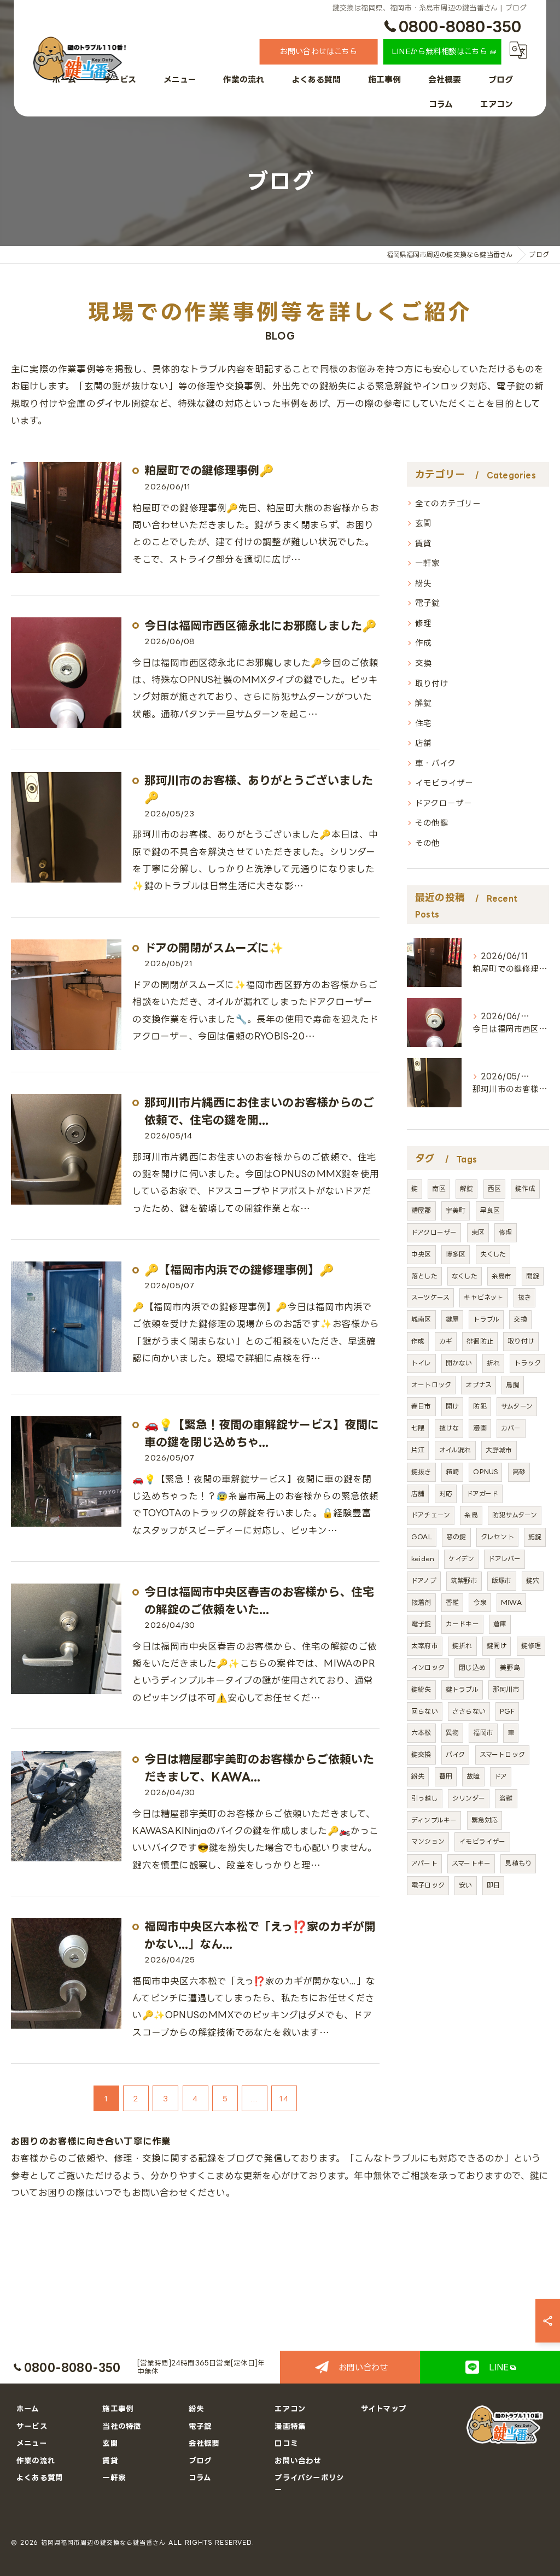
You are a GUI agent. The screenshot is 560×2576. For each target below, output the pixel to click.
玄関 (423, 523)
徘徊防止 (480, 1341)
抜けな (449, 1428)
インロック (428, 1667)
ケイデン (461, 1559)
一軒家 (428, 563)
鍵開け (497, 1646)
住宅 (423, 723)
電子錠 (428, 603)
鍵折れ (462, 1646)
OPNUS (485, 1472)
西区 (494, 1188)
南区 (439, 1188)
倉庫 (500, 1624)
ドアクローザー (444, 803)
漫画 (480, 1428)
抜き (524, 1297)
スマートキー (471, 1863)
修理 (423, 623)
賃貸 (423, 543)
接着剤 (421, 1602)
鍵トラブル (462, 1689)
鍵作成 (525, 1188)
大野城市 (499, 1450)
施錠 (535, 1537)
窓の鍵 (456, 1537)
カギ (446, 1341)
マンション (428, 1841)
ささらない (469, 1711)
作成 (423, 642)
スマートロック (502, 1754)
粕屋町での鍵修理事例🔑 (209, 470)
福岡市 (483, 1733)
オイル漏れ (455, 1450)
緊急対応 (485, 1820)
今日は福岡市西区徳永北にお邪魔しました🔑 (260, 626)
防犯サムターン (515, 1515)
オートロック (431, 1385)
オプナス (479, 1385)
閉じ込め (472, 1667)
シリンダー (469, 1798)
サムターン (517, 1406)
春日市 (421, 1406)
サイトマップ (384, 2408)
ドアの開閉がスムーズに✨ (214, 948)
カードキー (462, 1624)
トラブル (486, 1319)
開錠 (533, 1276)
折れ (493, 1363)
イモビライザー (444, 782)
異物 (452, 1733)
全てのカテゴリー (448, 503)
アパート (424, 1863)
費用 (446, 1776)
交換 (423, 663)
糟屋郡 (421, 1210)
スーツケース (430, 1297)
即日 (493, 1885)
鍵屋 (452, 1319)
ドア (501, 1776)
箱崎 (452, 1472)
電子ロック (428, 1885)
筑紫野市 (464, 1581)
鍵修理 (531, 1646)
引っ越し (425, 1798)
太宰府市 (425, 1646)
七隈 (418, 1428)
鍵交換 (421, 1754)
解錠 (423, 703)
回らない (425, 1711)
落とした (424, 1276)
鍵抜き (421, 1472)
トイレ (421, 1363)
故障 (473, 1776)
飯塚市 (502, 1581)
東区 (478, 1232)
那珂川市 (506, 1689)
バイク (456, 1754)
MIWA (511, 1602)
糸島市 (502, 1276)
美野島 (510, 1667)
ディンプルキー (434, 1820)
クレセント (497, 1537)
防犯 (480, 1406)
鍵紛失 (421, 1689)
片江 (418, 1450)
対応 (446, 1494)
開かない (459, 1363)
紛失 (423, 583)
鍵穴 (533, 1581)
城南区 (421, 1319)
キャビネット (483, 1297)
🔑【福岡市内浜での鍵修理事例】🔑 (239, 1270)
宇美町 (456, 1210)
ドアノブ (424, 1581)
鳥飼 (512, 1385)
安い (465, 1885)
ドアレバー (504, 1559)
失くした (493, 1254)
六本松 (421, 1733)
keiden (423, 1559)
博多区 (456, 1254)
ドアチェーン (431, 1515)
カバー (511, 1428)
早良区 (490, 1210)
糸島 (471, 1515)
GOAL (422, 1537)
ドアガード (482, 1494)
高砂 (519, 1472)
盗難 (506, 1798)
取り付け (432, 683)
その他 (428, 843)
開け (452, 1406)
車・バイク (435, 763)
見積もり (518, 1863)
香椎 (452, 1602)
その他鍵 (432, 822)
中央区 (421, 1254)
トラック (527, 1363)
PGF (507, 1711)
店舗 (423, 743)
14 (284, 2098)
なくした (465, 1276)
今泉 (480, 1602)
